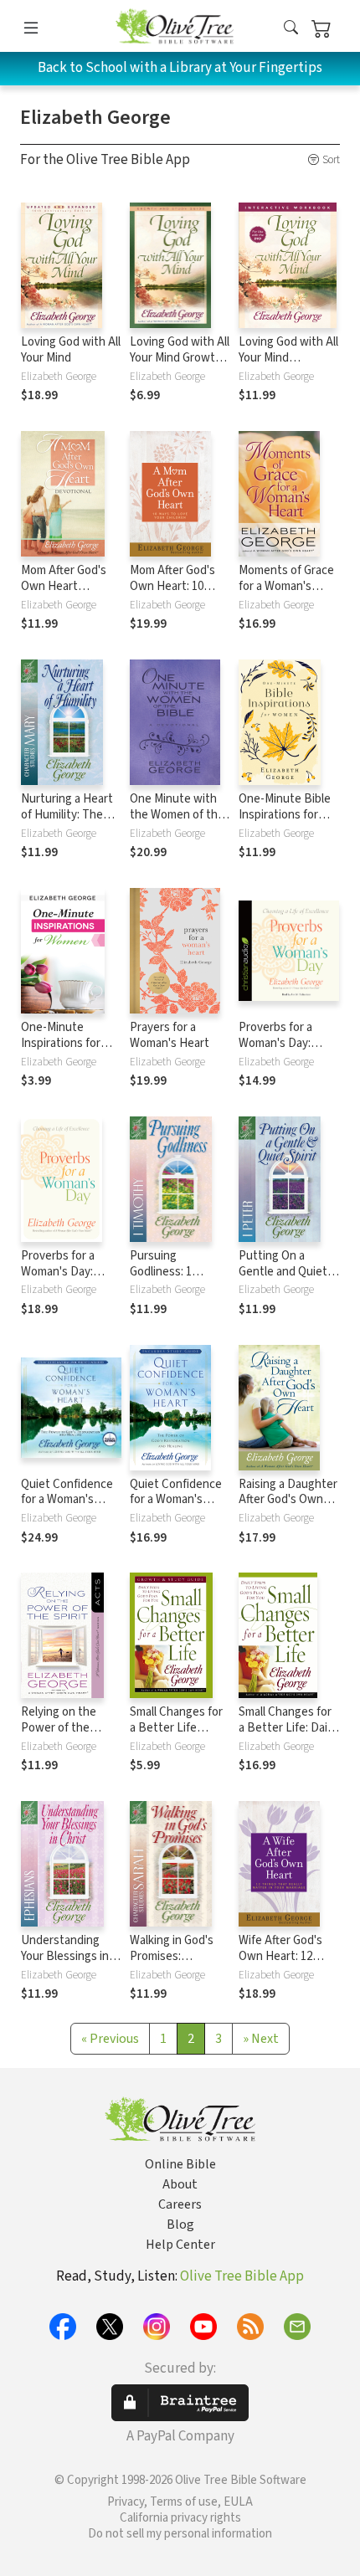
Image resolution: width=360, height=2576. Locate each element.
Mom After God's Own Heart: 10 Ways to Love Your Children (177, 594)
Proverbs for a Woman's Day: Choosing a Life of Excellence (285, 1051)
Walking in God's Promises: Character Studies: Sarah (178, 1964)
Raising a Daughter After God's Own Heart (288, 1500)
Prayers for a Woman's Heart (170, 1035)
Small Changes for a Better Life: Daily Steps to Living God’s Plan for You (287, 1736)
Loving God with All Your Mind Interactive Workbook (288, 366)
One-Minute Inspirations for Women (61, 1043)
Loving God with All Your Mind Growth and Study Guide (180, 358)
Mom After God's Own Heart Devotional (64, 586)
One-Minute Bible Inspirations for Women (285, 815)
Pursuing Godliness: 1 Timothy (161, 1272)
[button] (291, 29)
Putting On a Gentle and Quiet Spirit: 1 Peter (283, 1272)
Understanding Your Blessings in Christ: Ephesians (66, 1956)
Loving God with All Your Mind (71, 350)
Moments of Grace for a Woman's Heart (286, 586)
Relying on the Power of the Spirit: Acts (59, 1728)
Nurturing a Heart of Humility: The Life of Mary (67, 815)
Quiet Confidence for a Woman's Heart (67, 1500)
